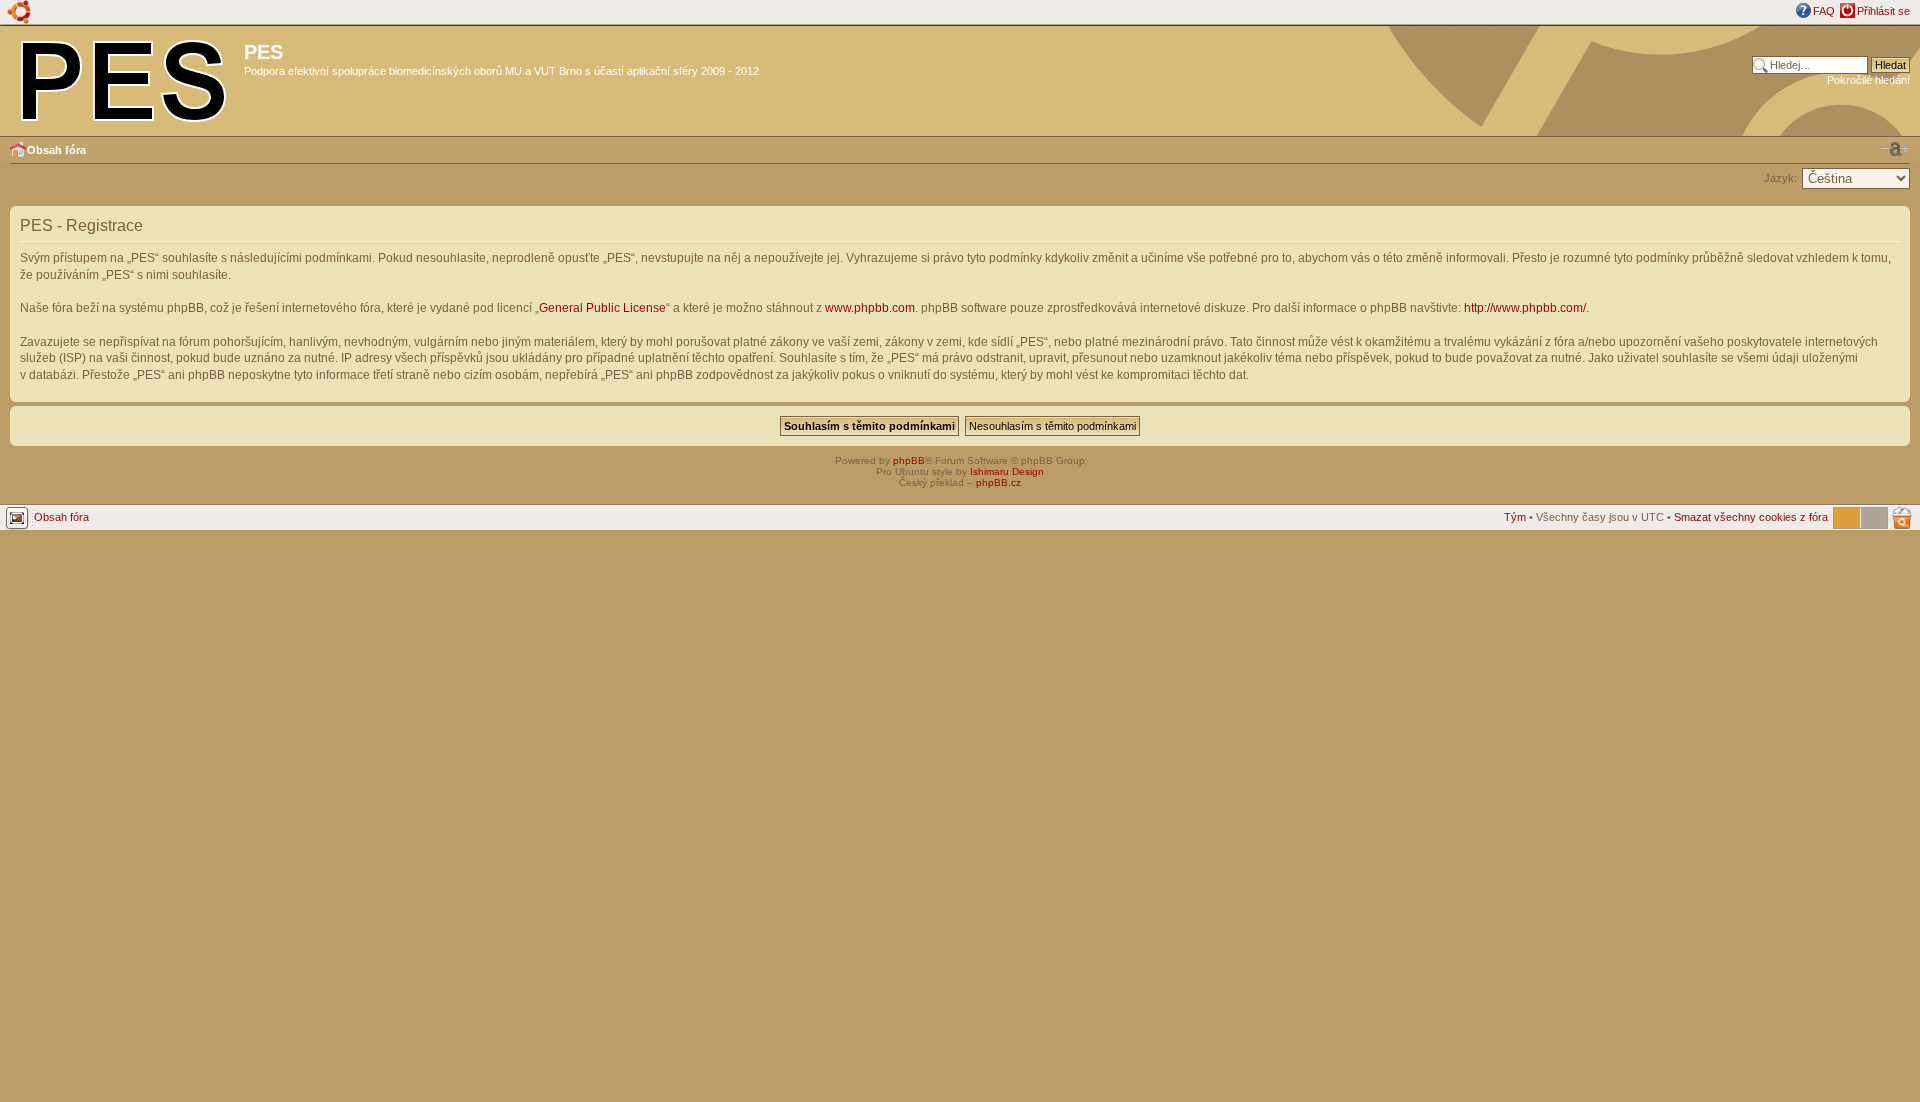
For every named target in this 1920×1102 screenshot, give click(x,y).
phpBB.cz (998, 482)
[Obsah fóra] (124, 77)
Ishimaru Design (1007, 471)
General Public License (602, 308)
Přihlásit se (1883, 11)
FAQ (1824, 11)
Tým (1515, 517)
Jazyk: (1780, 178)
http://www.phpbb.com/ (1525, 308)
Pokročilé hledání (1868, 80)
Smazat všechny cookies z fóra (1751, 517)
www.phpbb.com (870, 308)
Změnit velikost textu (1895, 149)
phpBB (909, 460)
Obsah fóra (56, 150)
